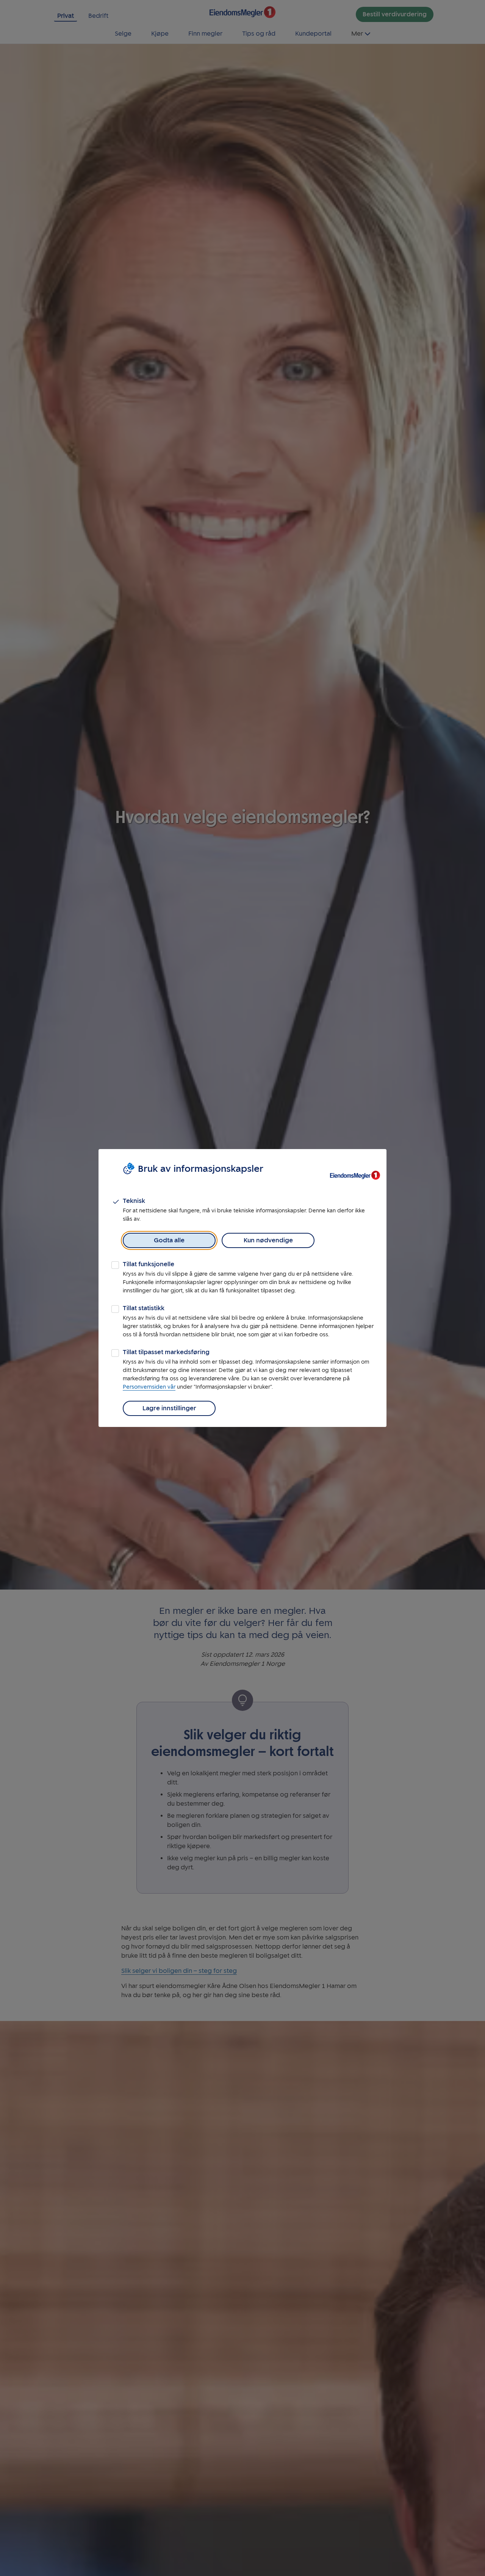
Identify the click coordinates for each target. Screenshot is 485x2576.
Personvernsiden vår (149, 1387)
